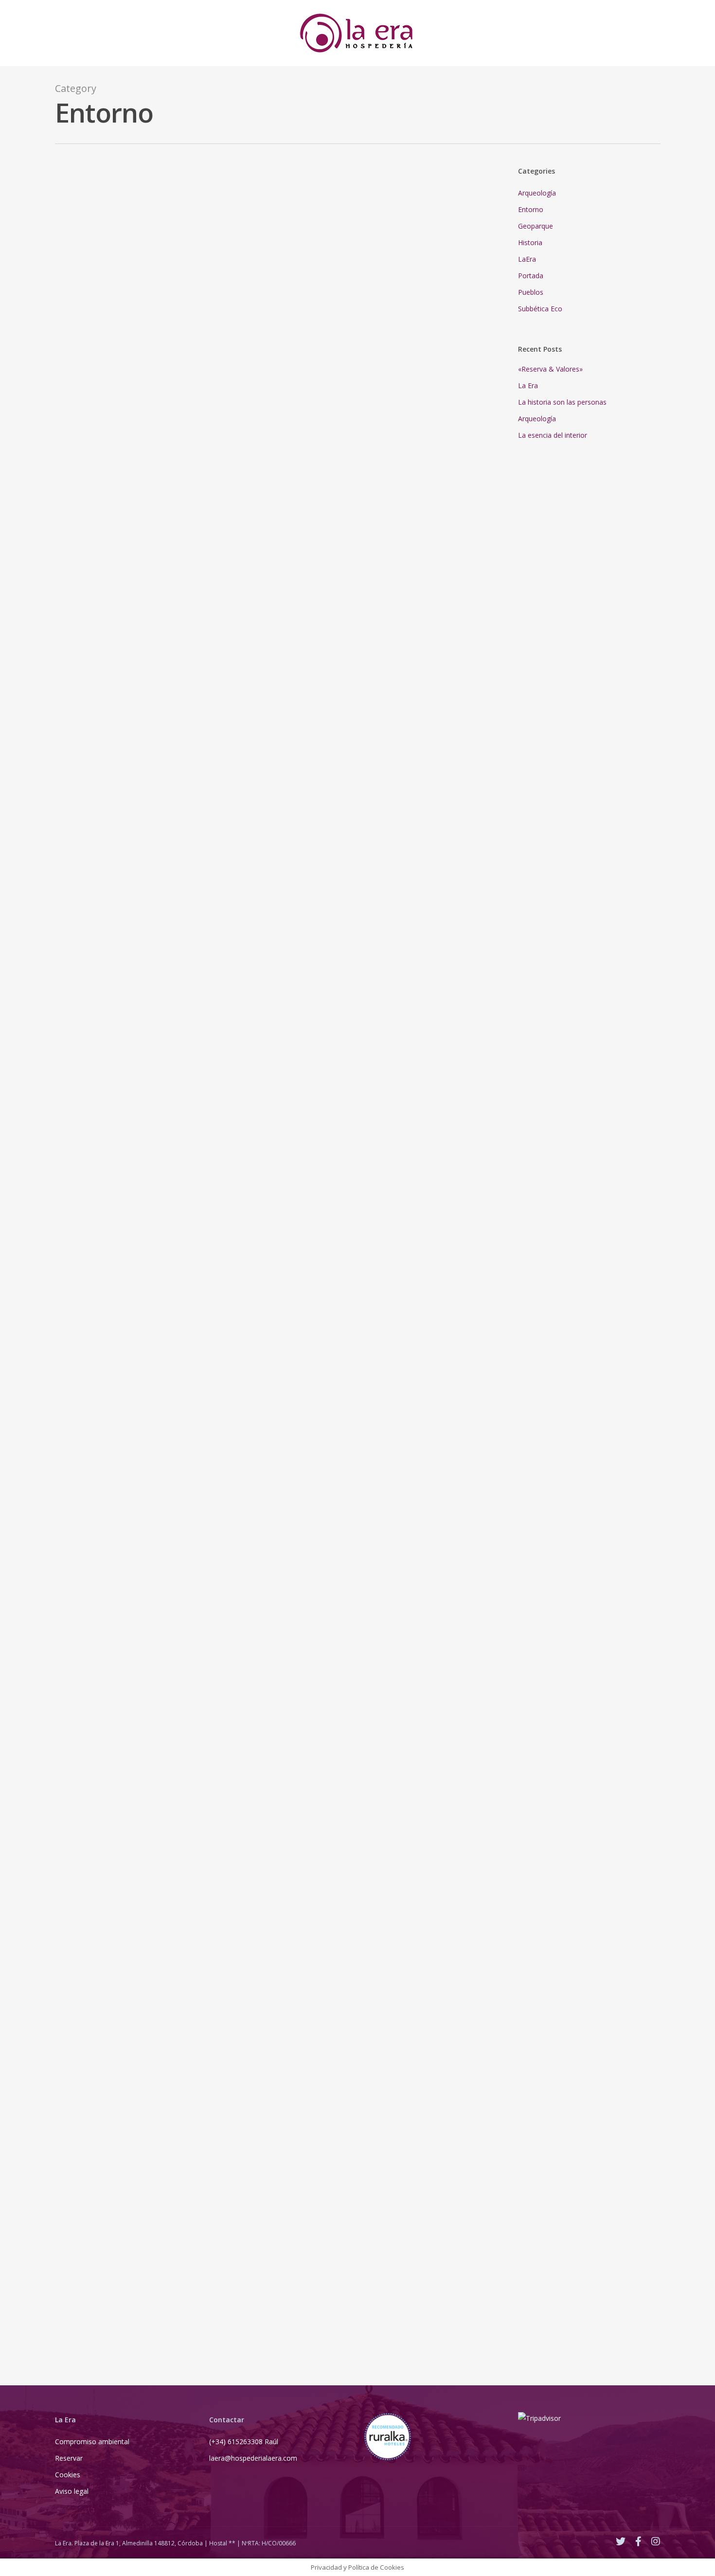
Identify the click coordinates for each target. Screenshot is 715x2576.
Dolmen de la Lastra (172, 686)
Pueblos (531, 292)
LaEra (527, 259)
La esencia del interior (553, 435)
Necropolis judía (166, 699)
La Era (528, 385)
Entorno (66, 248)
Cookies (68, 2475)
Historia (530, 242)
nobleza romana (455, 533)
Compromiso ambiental (92, 2442)
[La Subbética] (316, 1883)
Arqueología (79, 237)
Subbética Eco (79, 1646)
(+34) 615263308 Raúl (244, 2442)
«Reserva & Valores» (550, 369)
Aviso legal (72, 2491)
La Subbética (179, 1571)
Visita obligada (184, 751)
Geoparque (78, 816)
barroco (414, 571)
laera (76, 226)
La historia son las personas (562, 402)
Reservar (69, 2458)
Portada (91, 248)
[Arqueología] (316, 470)
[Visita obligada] (316, 1078)
